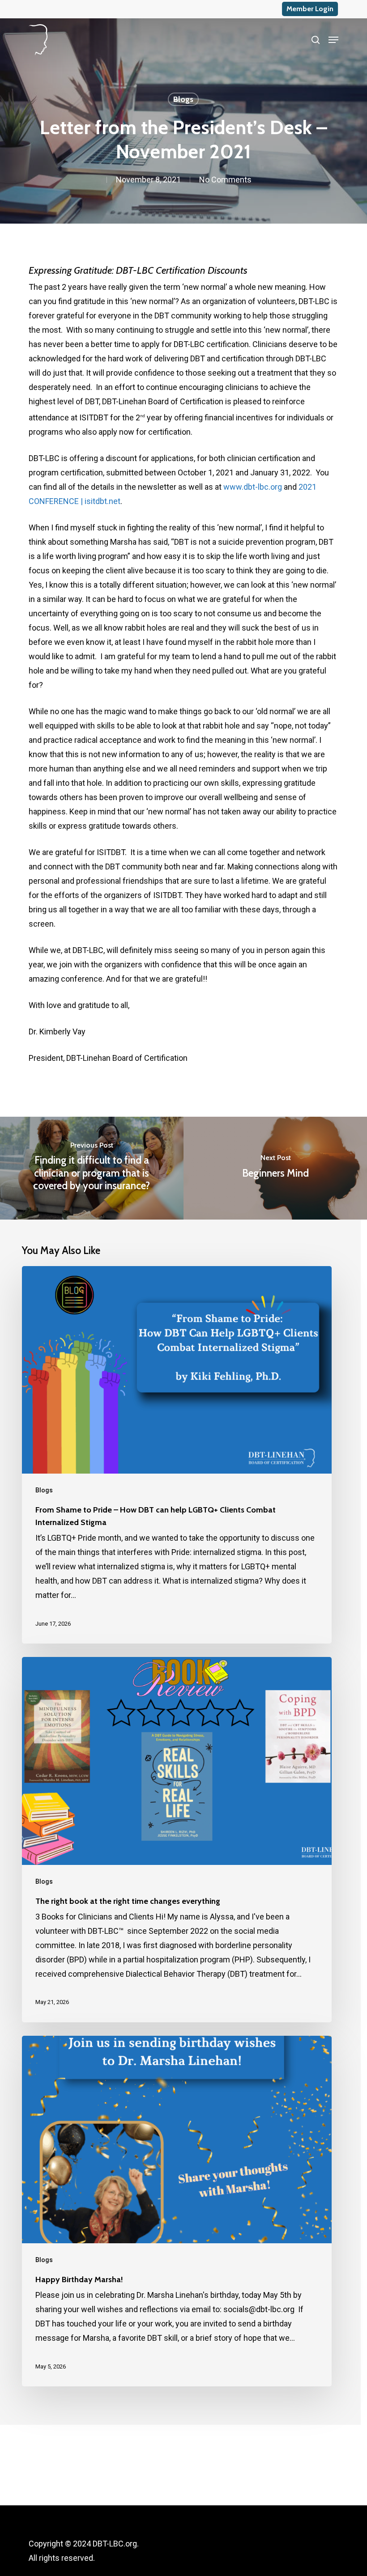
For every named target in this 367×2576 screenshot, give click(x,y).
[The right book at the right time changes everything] (177, 1840)
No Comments (225, 180)
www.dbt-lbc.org (253, 487)
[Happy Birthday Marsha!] (177, 2211)
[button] (333, 40)
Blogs (183, 99)
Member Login (310, 9)
